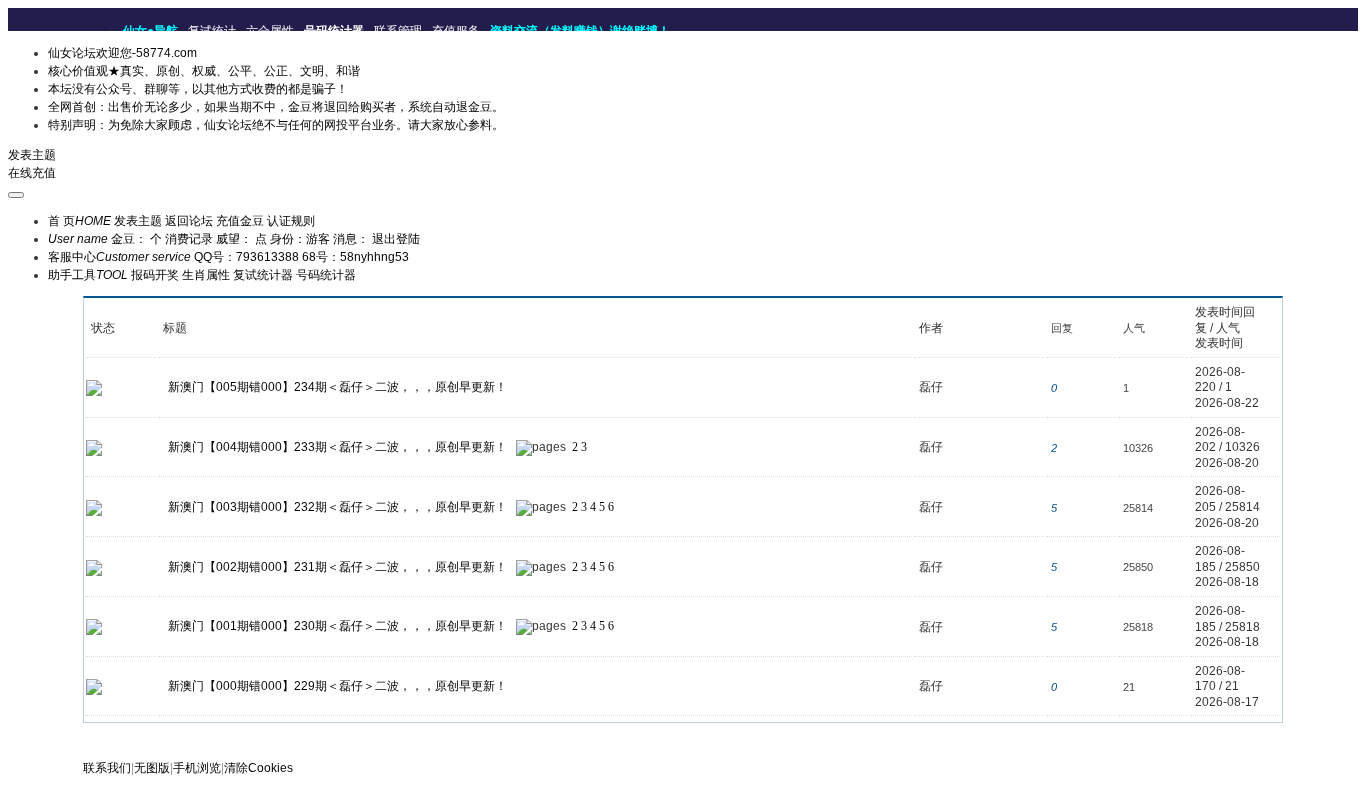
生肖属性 (206, 275)
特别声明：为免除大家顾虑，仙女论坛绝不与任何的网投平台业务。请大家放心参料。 (276, 125)
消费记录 (189, 239)
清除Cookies (258, 768)
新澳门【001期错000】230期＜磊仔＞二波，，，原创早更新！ (337, 626)
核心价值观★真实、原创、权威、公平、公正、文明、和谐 (204, 71)
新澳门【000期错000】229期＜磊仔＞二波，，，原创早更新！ (337, 686)
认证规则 (291, 221)
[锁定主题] (94, 447)
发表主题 (32, 155)
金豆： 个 (136, 239)
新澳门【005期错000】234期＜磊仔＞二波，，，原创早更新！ (337, 387)
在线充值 (32, 173)
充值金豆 (240, 221)
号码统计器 (326, 275)
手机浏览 (197, 768)
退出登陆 (396, 239)
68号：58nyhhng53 (355, 257)
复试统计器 (263, 275)
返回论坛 (189, 221)
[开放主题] (94, 387)
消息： (351, 239)
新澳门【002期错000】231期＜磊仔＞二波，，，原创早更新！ (337, 567)
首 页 (79, 221)
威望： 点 (241, 239)
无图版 (152, 768)
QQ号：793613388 (246, 257)
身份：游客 (300, 239)
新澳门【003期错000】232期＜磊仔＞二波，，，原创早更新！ (337, 507)
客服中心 (119, 257)
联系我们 (107, 768)
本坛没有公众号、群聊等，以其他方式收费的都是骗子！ (198, 89)
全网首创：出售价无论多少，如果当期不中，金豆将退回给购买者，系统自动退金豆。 (276, 107)
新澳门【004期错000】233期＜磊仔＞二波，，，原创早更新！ (337, 447)
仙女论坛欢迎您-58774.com (122, 53)
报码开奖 (155, 275)
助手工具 (88, 275)
